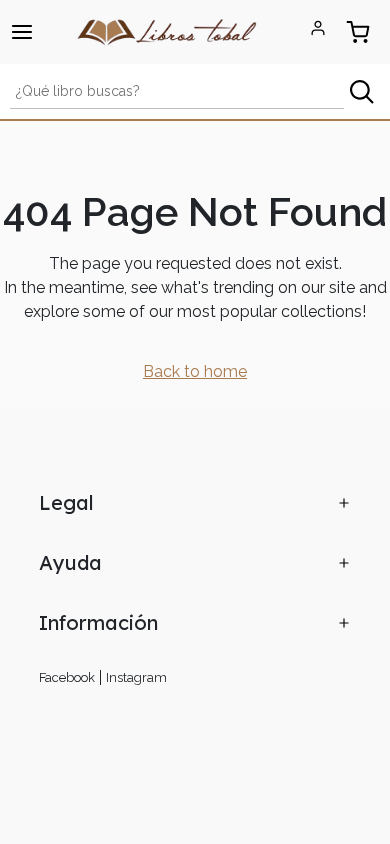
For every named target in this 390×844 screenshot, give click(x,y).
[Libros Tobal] (167, 30)
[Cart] (358, 32)
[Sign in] (318, 28)
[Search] (362, 91)
